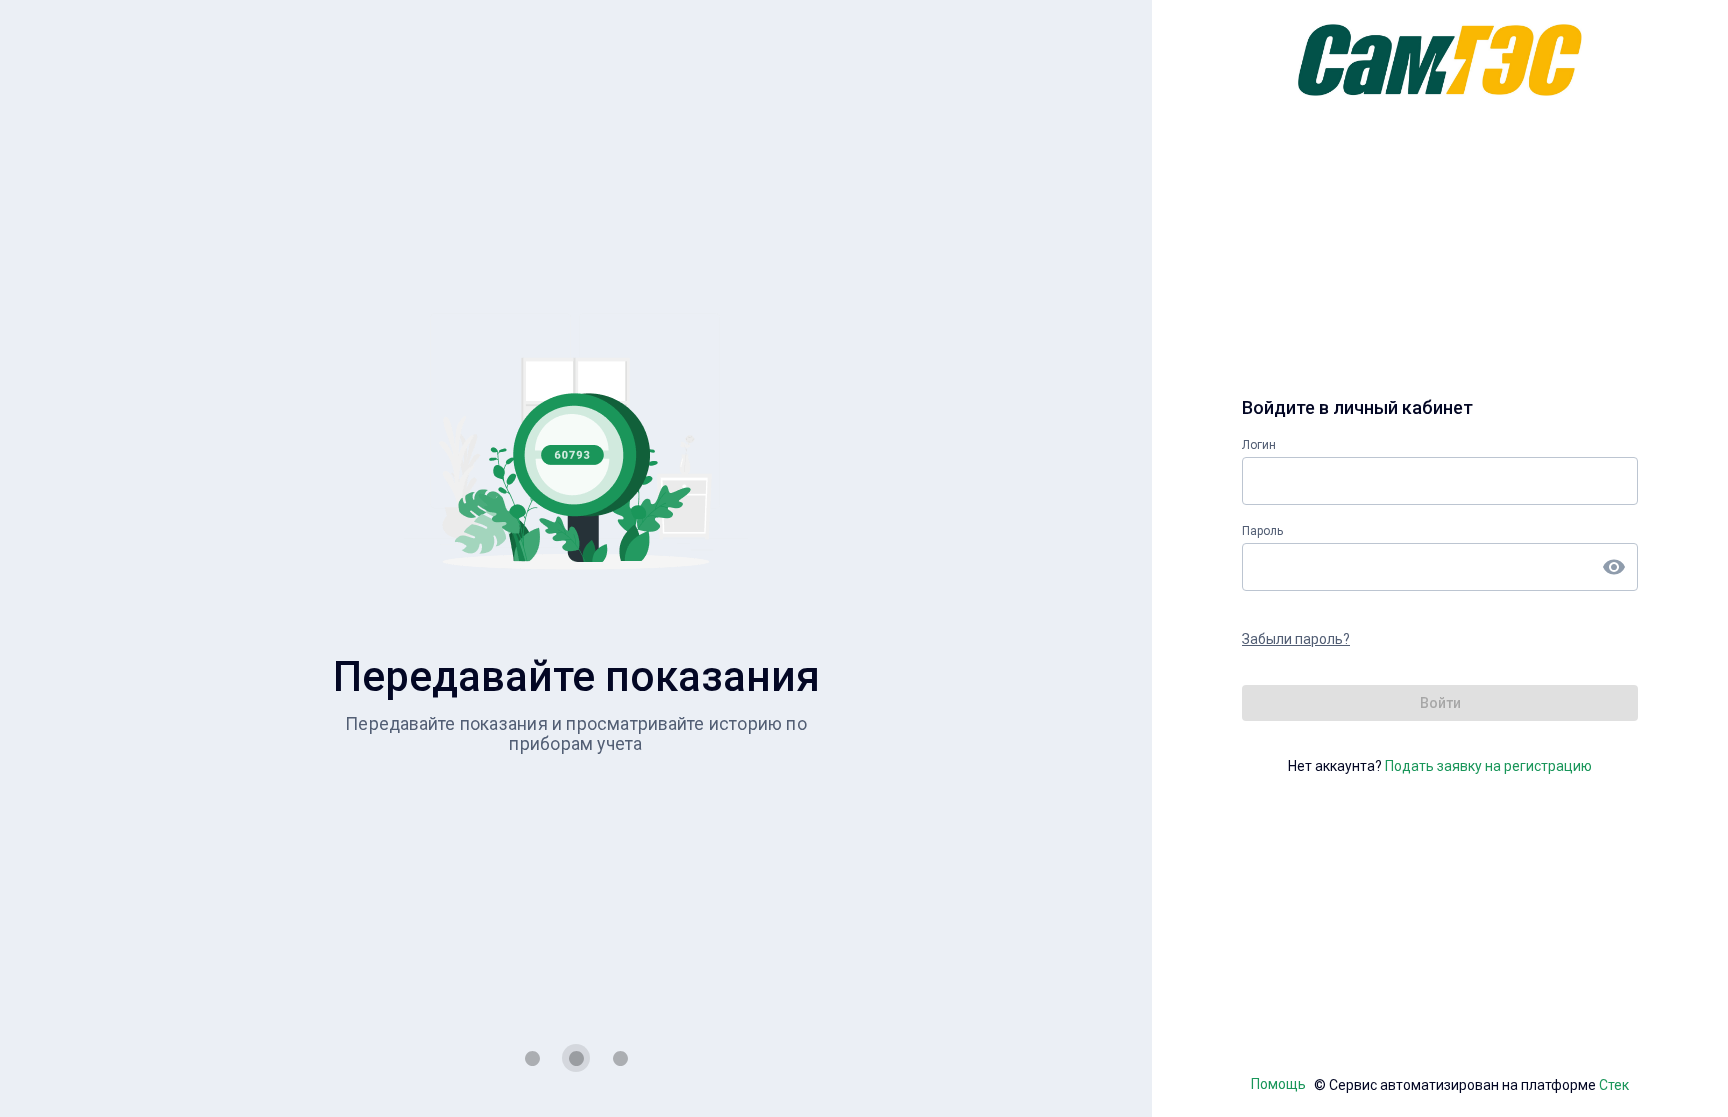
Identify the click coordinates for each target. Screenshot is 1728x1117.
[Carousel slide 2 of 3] (576, 1058)
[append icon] (1614, 567)
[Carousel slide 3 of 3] (620, 1058)
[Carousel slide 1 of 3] (532, 1058)
